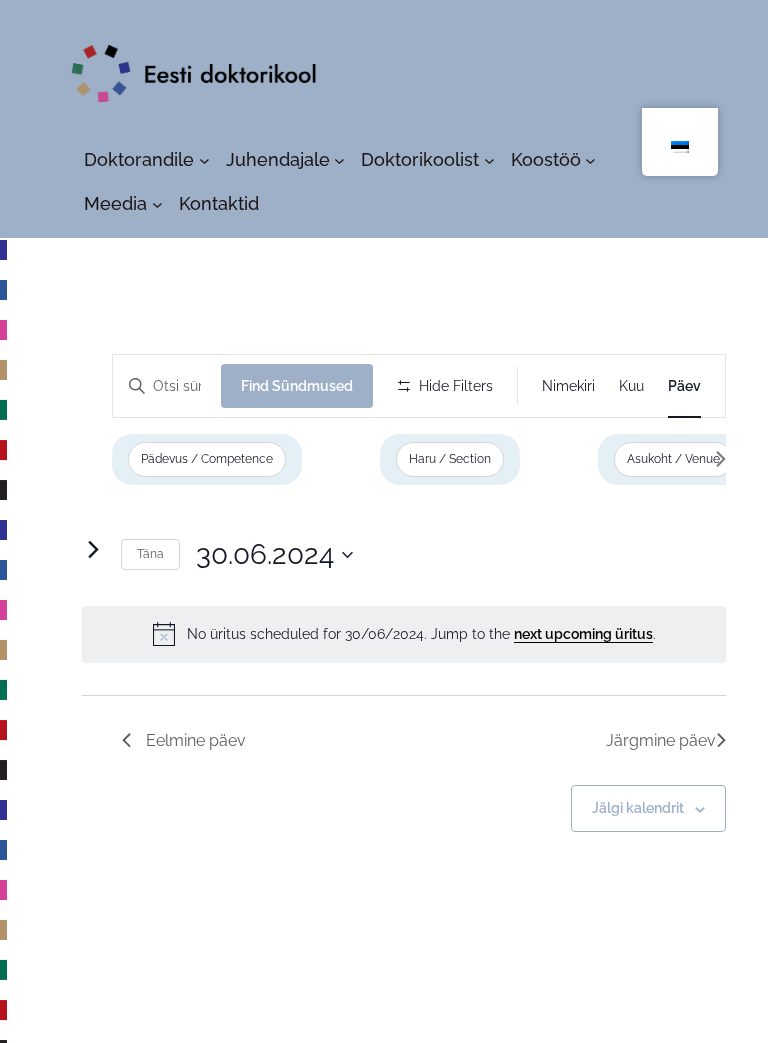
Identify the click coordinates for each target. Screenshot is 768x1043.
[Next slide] (720, 459)
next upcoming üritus (583, 634)
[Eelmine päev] (54, 550)
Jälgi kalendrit (638, 808)
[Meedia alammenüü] (157, 204)
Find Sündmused (297, 386)
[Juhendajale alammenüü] (339, 160)
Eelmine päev (196, 740)
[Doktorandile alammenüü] (204, 160)
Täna (150, 554)
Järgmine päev (661, 740)
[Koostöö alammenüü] (590, 160)
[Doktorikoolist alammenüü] (489, 160)
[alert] (404, 634)
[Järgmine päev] (93, 550)
